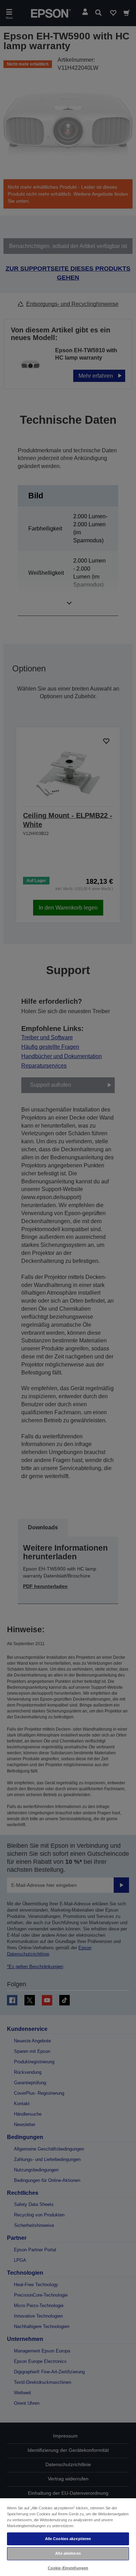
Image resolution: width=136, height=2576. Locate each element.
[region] (68, 2537)
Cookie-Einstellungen (68, 2568)
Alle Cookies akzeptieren (68, 2539)
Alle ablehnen (68, 2553)
